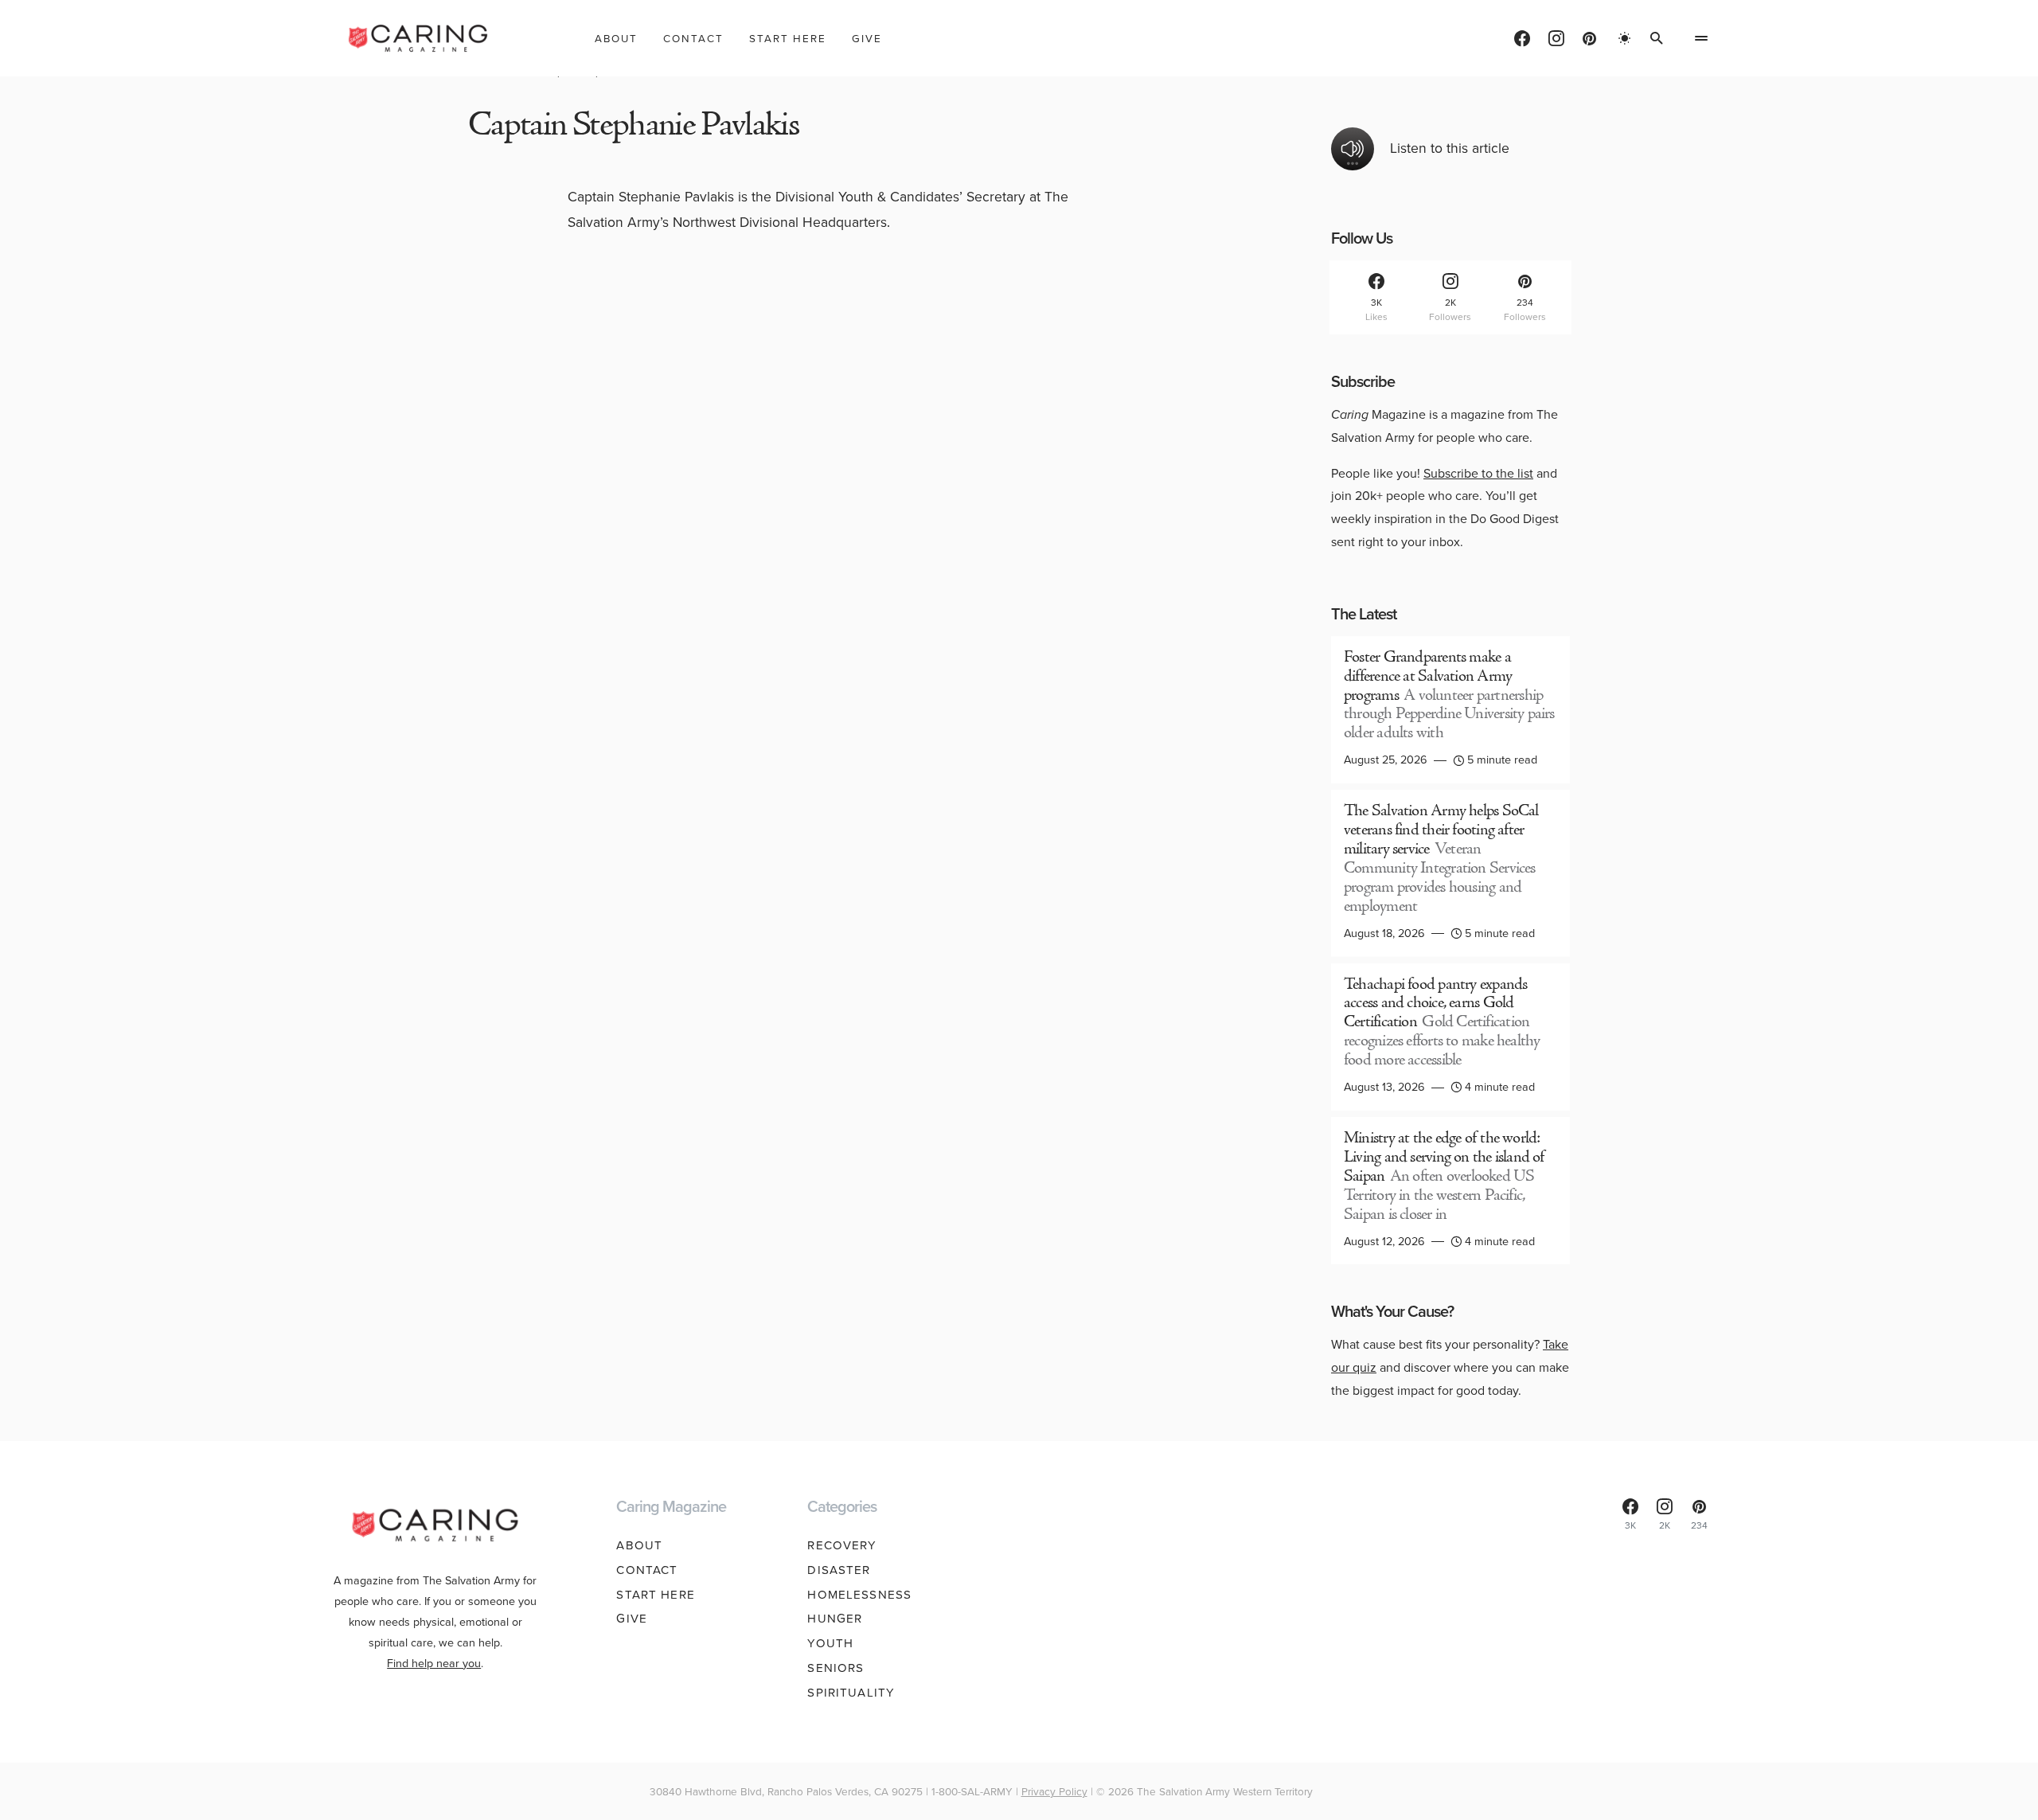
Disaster (839, 1570)
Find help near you (434, 1663)
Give (632, 1619)
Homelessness (859, 1595)
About (639, 1545)
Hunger (835, 1619)
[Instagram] (1556, 38)
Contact (647, 1570)
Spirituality (851, 1693)
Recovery (842, 1545)
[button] (1625, 38)
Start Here (655, 1595)
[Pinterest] (1589, 38)
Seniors (836, 1668)
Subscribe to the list (1478, 473)
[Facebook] (1522, 38)
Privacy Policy (1054, 1791)
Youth (830, 1643)
